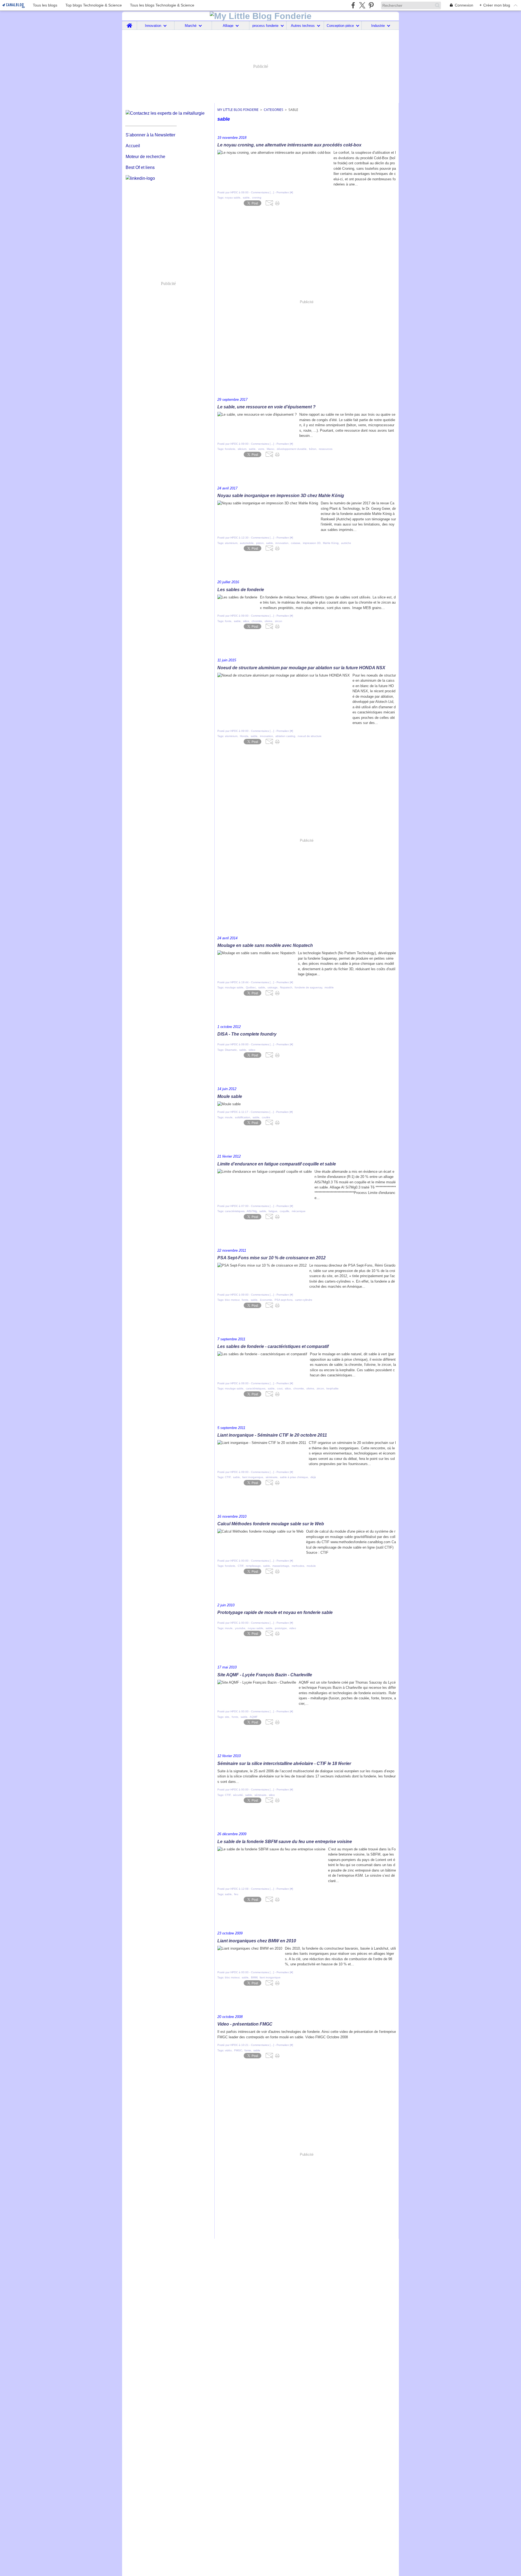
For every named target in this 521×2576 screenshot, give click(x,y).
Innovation (153, 26)
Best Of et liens (140, 167)
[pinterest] (371, 5)
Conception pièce (340, 26)
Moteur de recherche (145, 157)
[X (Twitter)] (362, 5)
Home (130, 23)
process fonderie (265, 26)
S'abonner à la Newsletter (150, 135)
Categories (274, 110)
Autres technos (303, 26)
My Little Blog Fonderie (238, 110)
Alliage (228, 26)
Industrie (378, 26)
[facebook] (353, 5)
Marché (191, 26)
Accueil (133, 146)
